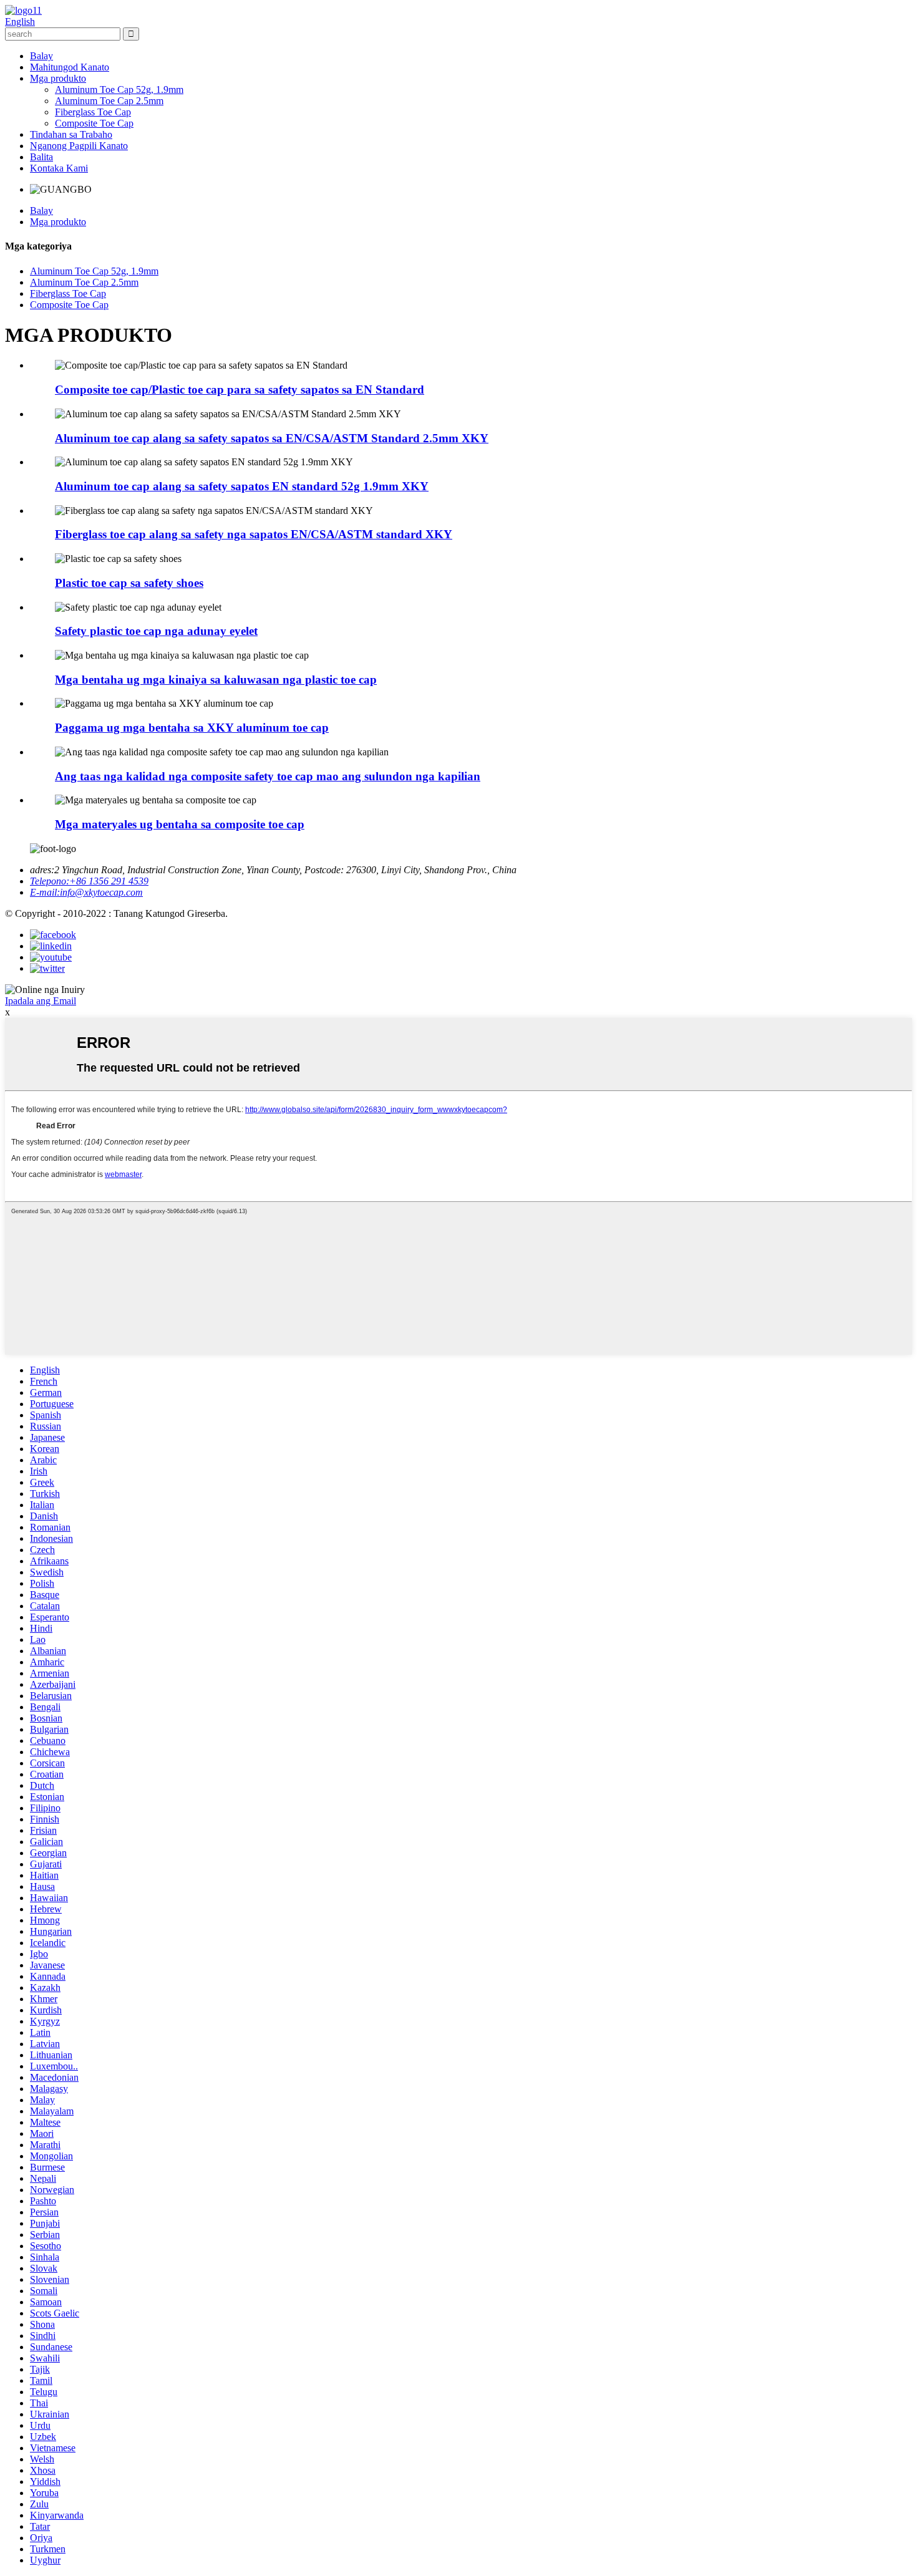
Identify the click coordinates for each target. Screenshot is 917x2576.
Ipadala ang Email (41, 1001)
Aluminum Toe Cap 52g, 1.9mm (119, 90)
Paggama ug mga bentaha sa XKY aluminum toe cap (192, 728)
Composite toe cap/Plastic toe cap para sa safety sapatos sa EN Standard (240, 390)
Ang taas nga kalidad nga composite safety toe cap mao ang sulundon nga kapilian (268, 776)
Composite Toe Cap (94, 123)
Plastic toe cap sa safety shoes (129, 583)
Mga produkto (58, 78)
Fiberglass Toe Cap (93, 112)
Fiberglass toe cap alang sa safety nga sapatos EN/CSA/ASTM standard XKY (254, 534)
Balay (41, 56)
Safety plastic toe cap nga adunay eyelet (156, 631)
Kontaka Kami (59, 168)
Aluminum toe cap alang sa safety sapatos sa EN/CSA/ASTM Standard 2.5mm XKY (272, 438)
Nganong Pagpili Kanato (79, 146)
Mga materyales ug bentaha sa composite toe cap (180, 824)
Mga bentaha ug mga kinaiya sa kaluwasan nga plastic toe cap (216, 680)
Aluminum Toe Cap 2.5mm (109, 101)
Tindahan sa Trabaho (71, 134)
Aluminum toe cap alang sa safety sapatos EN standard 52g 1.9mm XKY (242, 486)
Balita (41, 157)
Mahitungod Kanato (70, 67)
